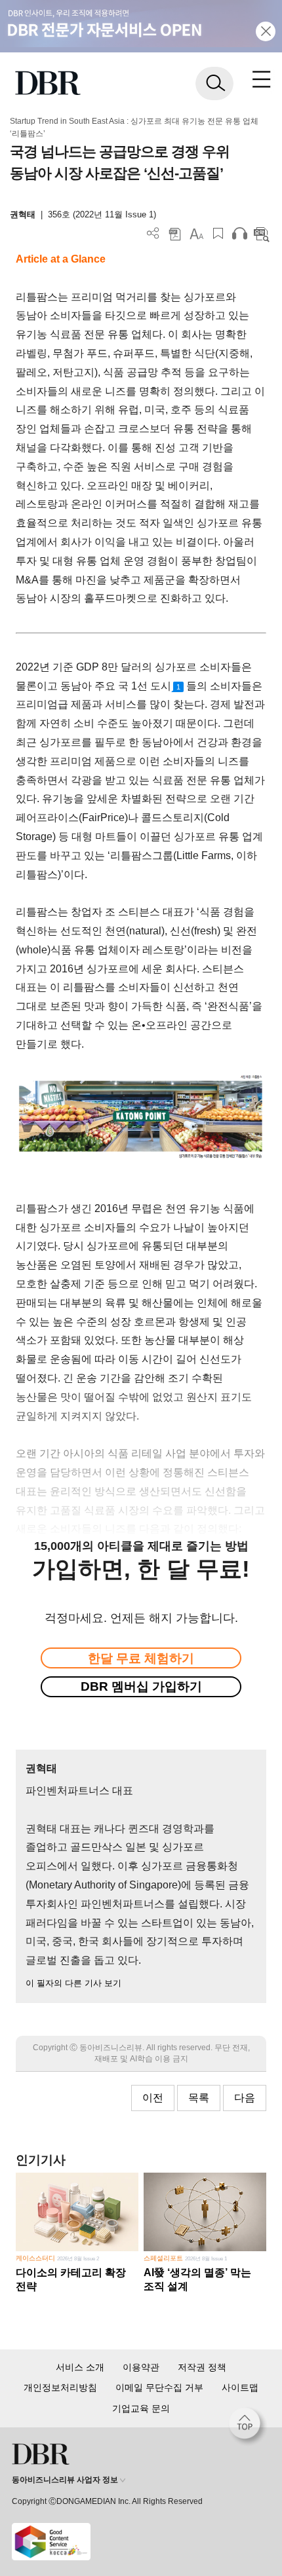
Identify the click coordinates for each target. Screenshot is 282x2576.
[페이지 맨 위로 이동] (248, 2427)
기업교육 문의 (141, 2408)
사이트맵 (240, 2387)
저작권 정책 (202, 2367)
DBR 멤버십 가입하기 (141, 1686)
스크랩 (218, 233)
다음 (245, 2098)
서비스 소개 (80, 2367)
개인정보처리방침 (60, 2387)
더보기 (153, 233)
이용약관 (141, 2367)
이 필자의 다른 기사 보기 (73, 1983)
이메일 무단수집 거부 (159, 2387)
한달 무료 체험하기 (141, 1658)
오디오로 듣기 (240, 233)
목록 (199, 2098)
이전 (153, 2098)
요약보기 (261, 233)
